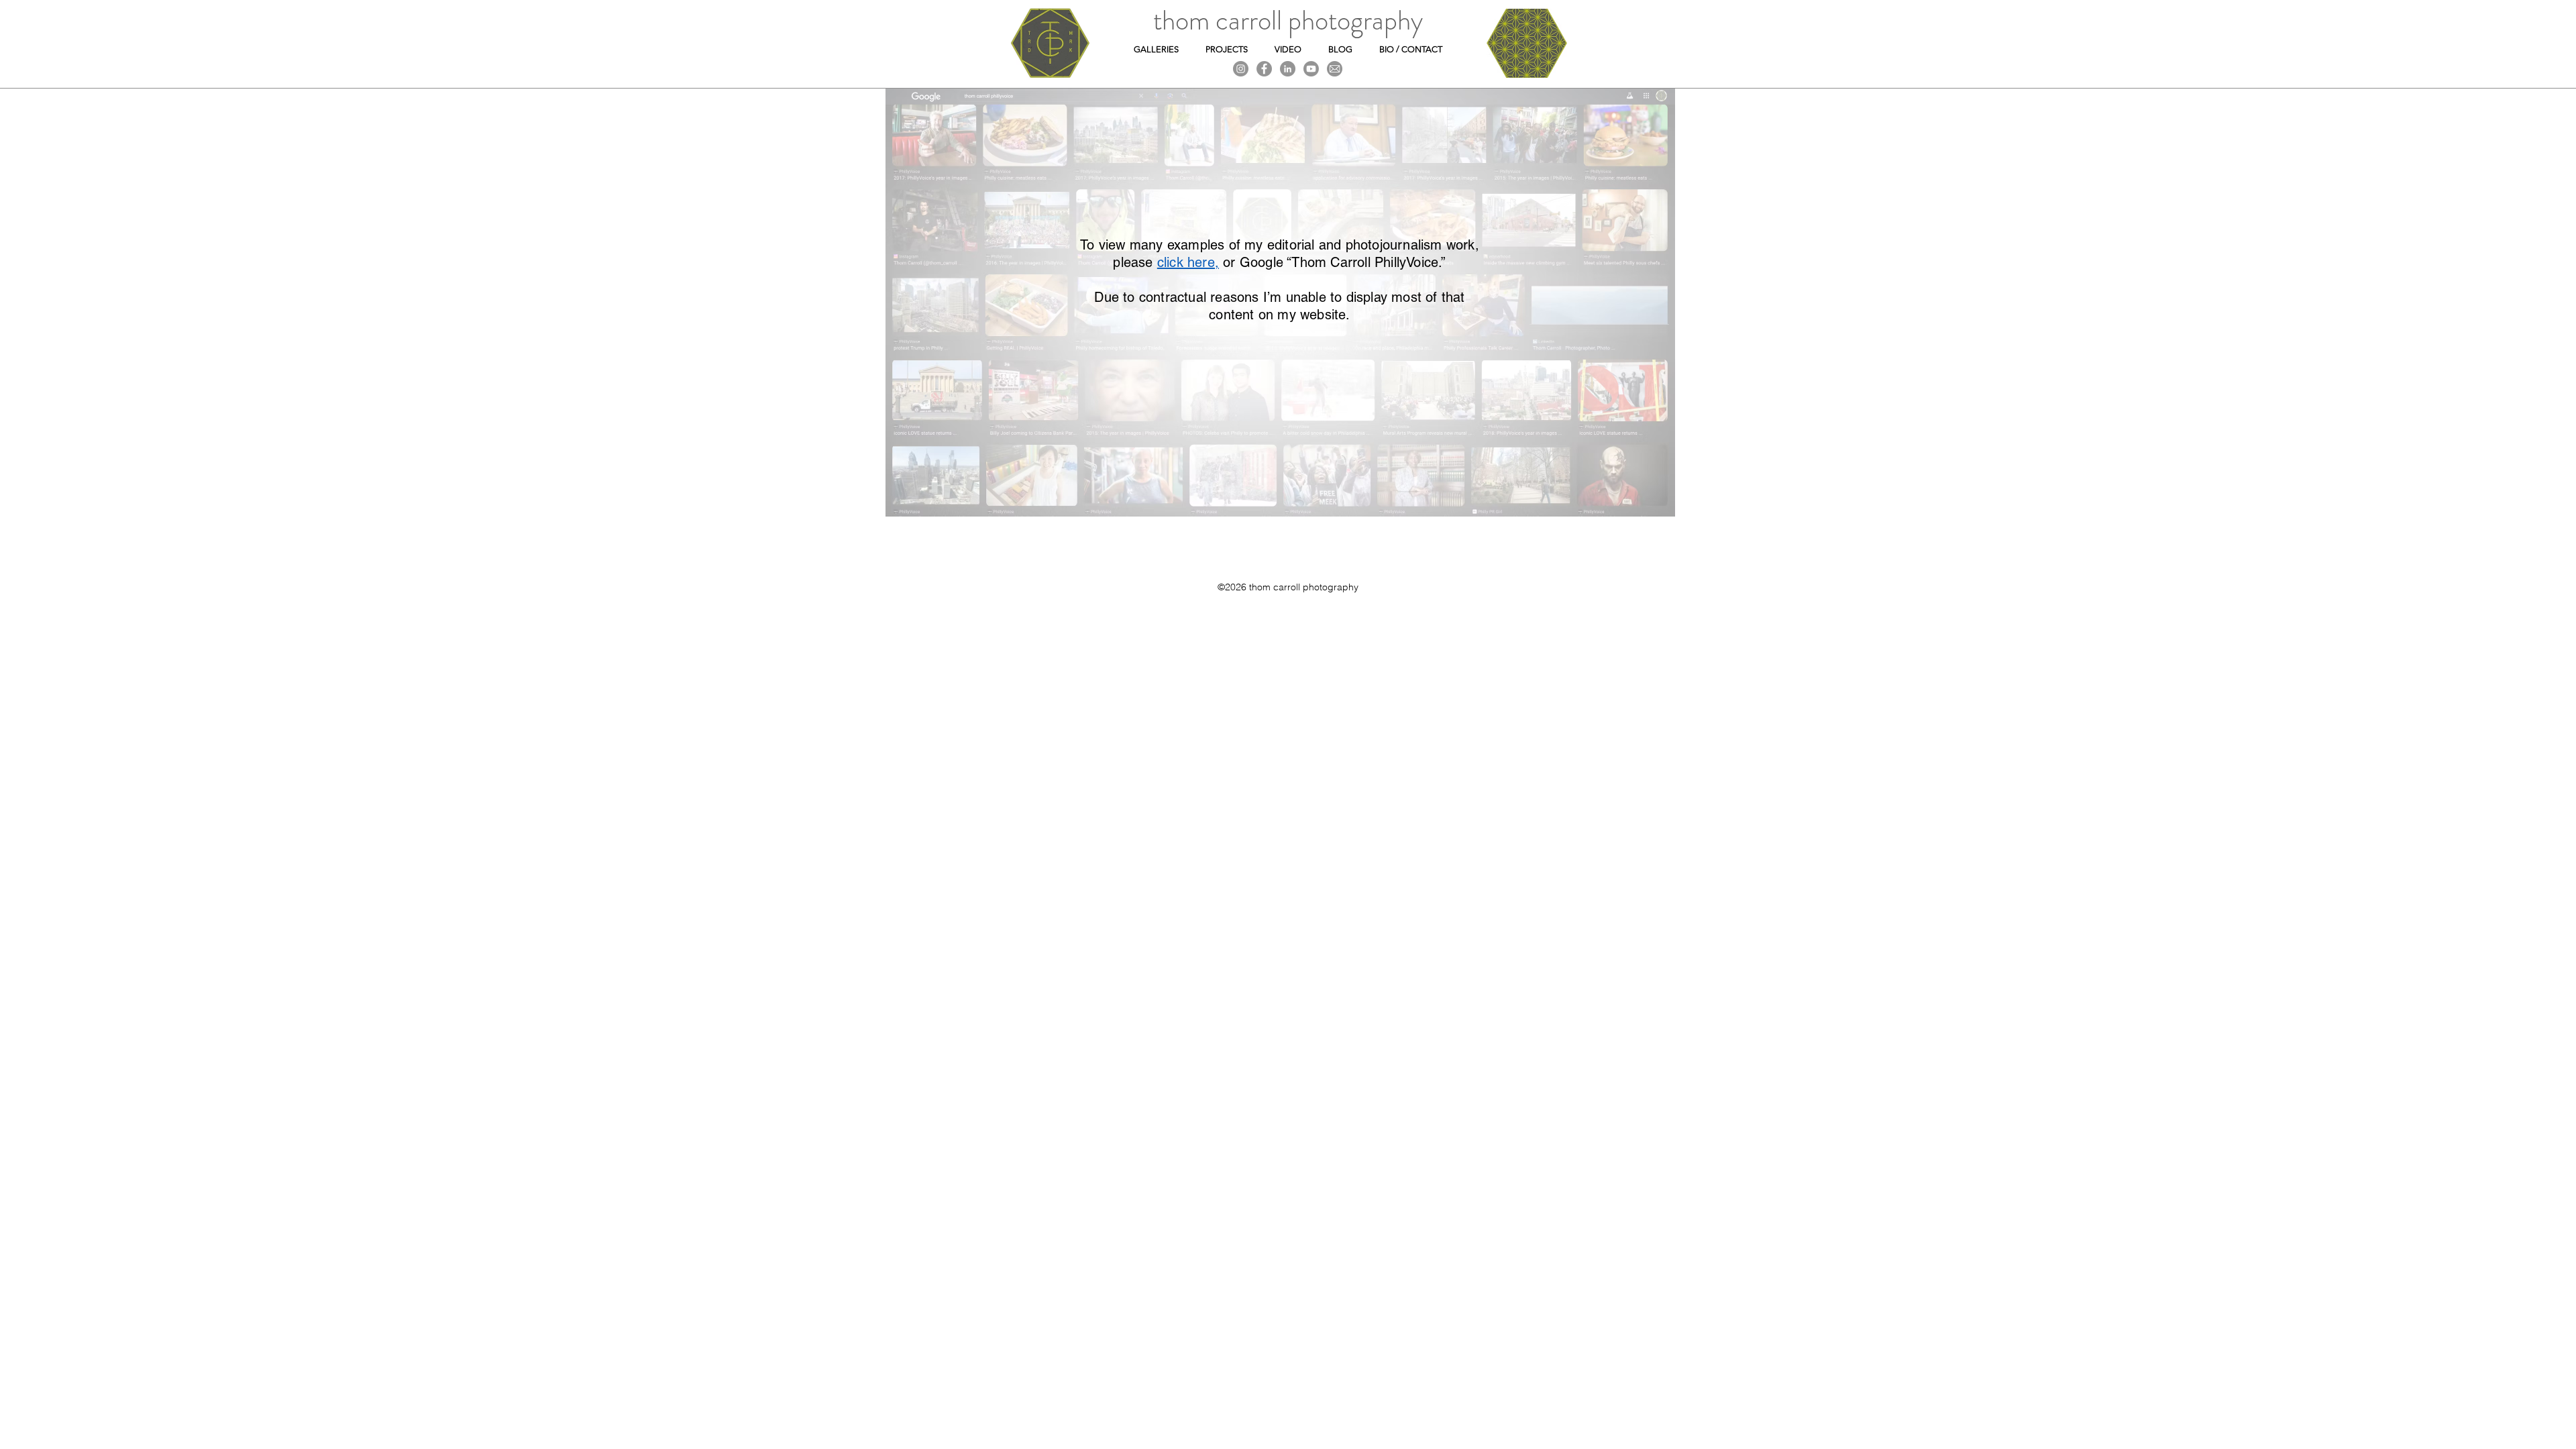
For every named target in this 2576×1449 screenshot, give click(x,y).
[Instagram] (1241, 69)
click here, (1188, 262)
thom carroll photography (1288, 20)
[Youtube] (1311, 69)
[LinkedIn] (1288, 69)
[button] (1156, 49)
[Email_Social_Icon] (1335, 69)
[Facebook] (1264, 69)
